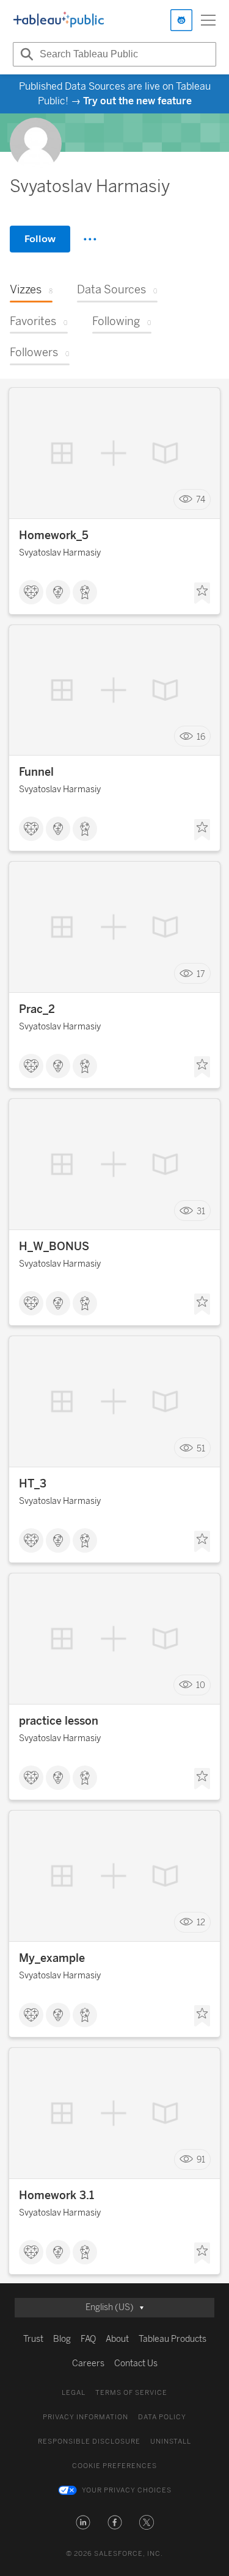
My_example (52, 1958)
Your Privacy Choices (127, 2490)
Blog (62, 2339)
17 (201, 974)
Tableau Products (173, 2339)
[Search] (25, 54)
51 (201, 1448)
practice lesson (59, 1721)
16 (201, 736)
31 (201, 1211)
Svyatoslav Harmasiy (60, 553)
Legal (74, 2393)
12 (201, 1923)
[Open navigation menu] (208, 20)
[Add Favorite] (202, 593)
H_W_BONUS (54, 1247)
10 (201, 1685)
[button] (83, 2522)
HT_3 (33, 1484)
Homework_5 (54, 535)
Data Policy (162, 2417)
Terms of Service (131, 2393)
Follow (40, 239)
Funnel (36, 772)
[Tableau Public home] (59, 20)
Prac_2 (37, 1009)
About (117, 2339)
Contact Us (136, 2363)
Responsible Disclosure (89, 2442)
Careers (88, 2363)
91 (201, 2160)
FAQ (88, 2339)
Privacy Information (85, 2417)
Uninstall (171, 2442)
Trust (33, 2339)
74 (201, 500)
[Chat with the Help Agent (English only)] (181, 20)
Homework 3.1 (56, 2195)
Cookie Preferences (114, 2466)
